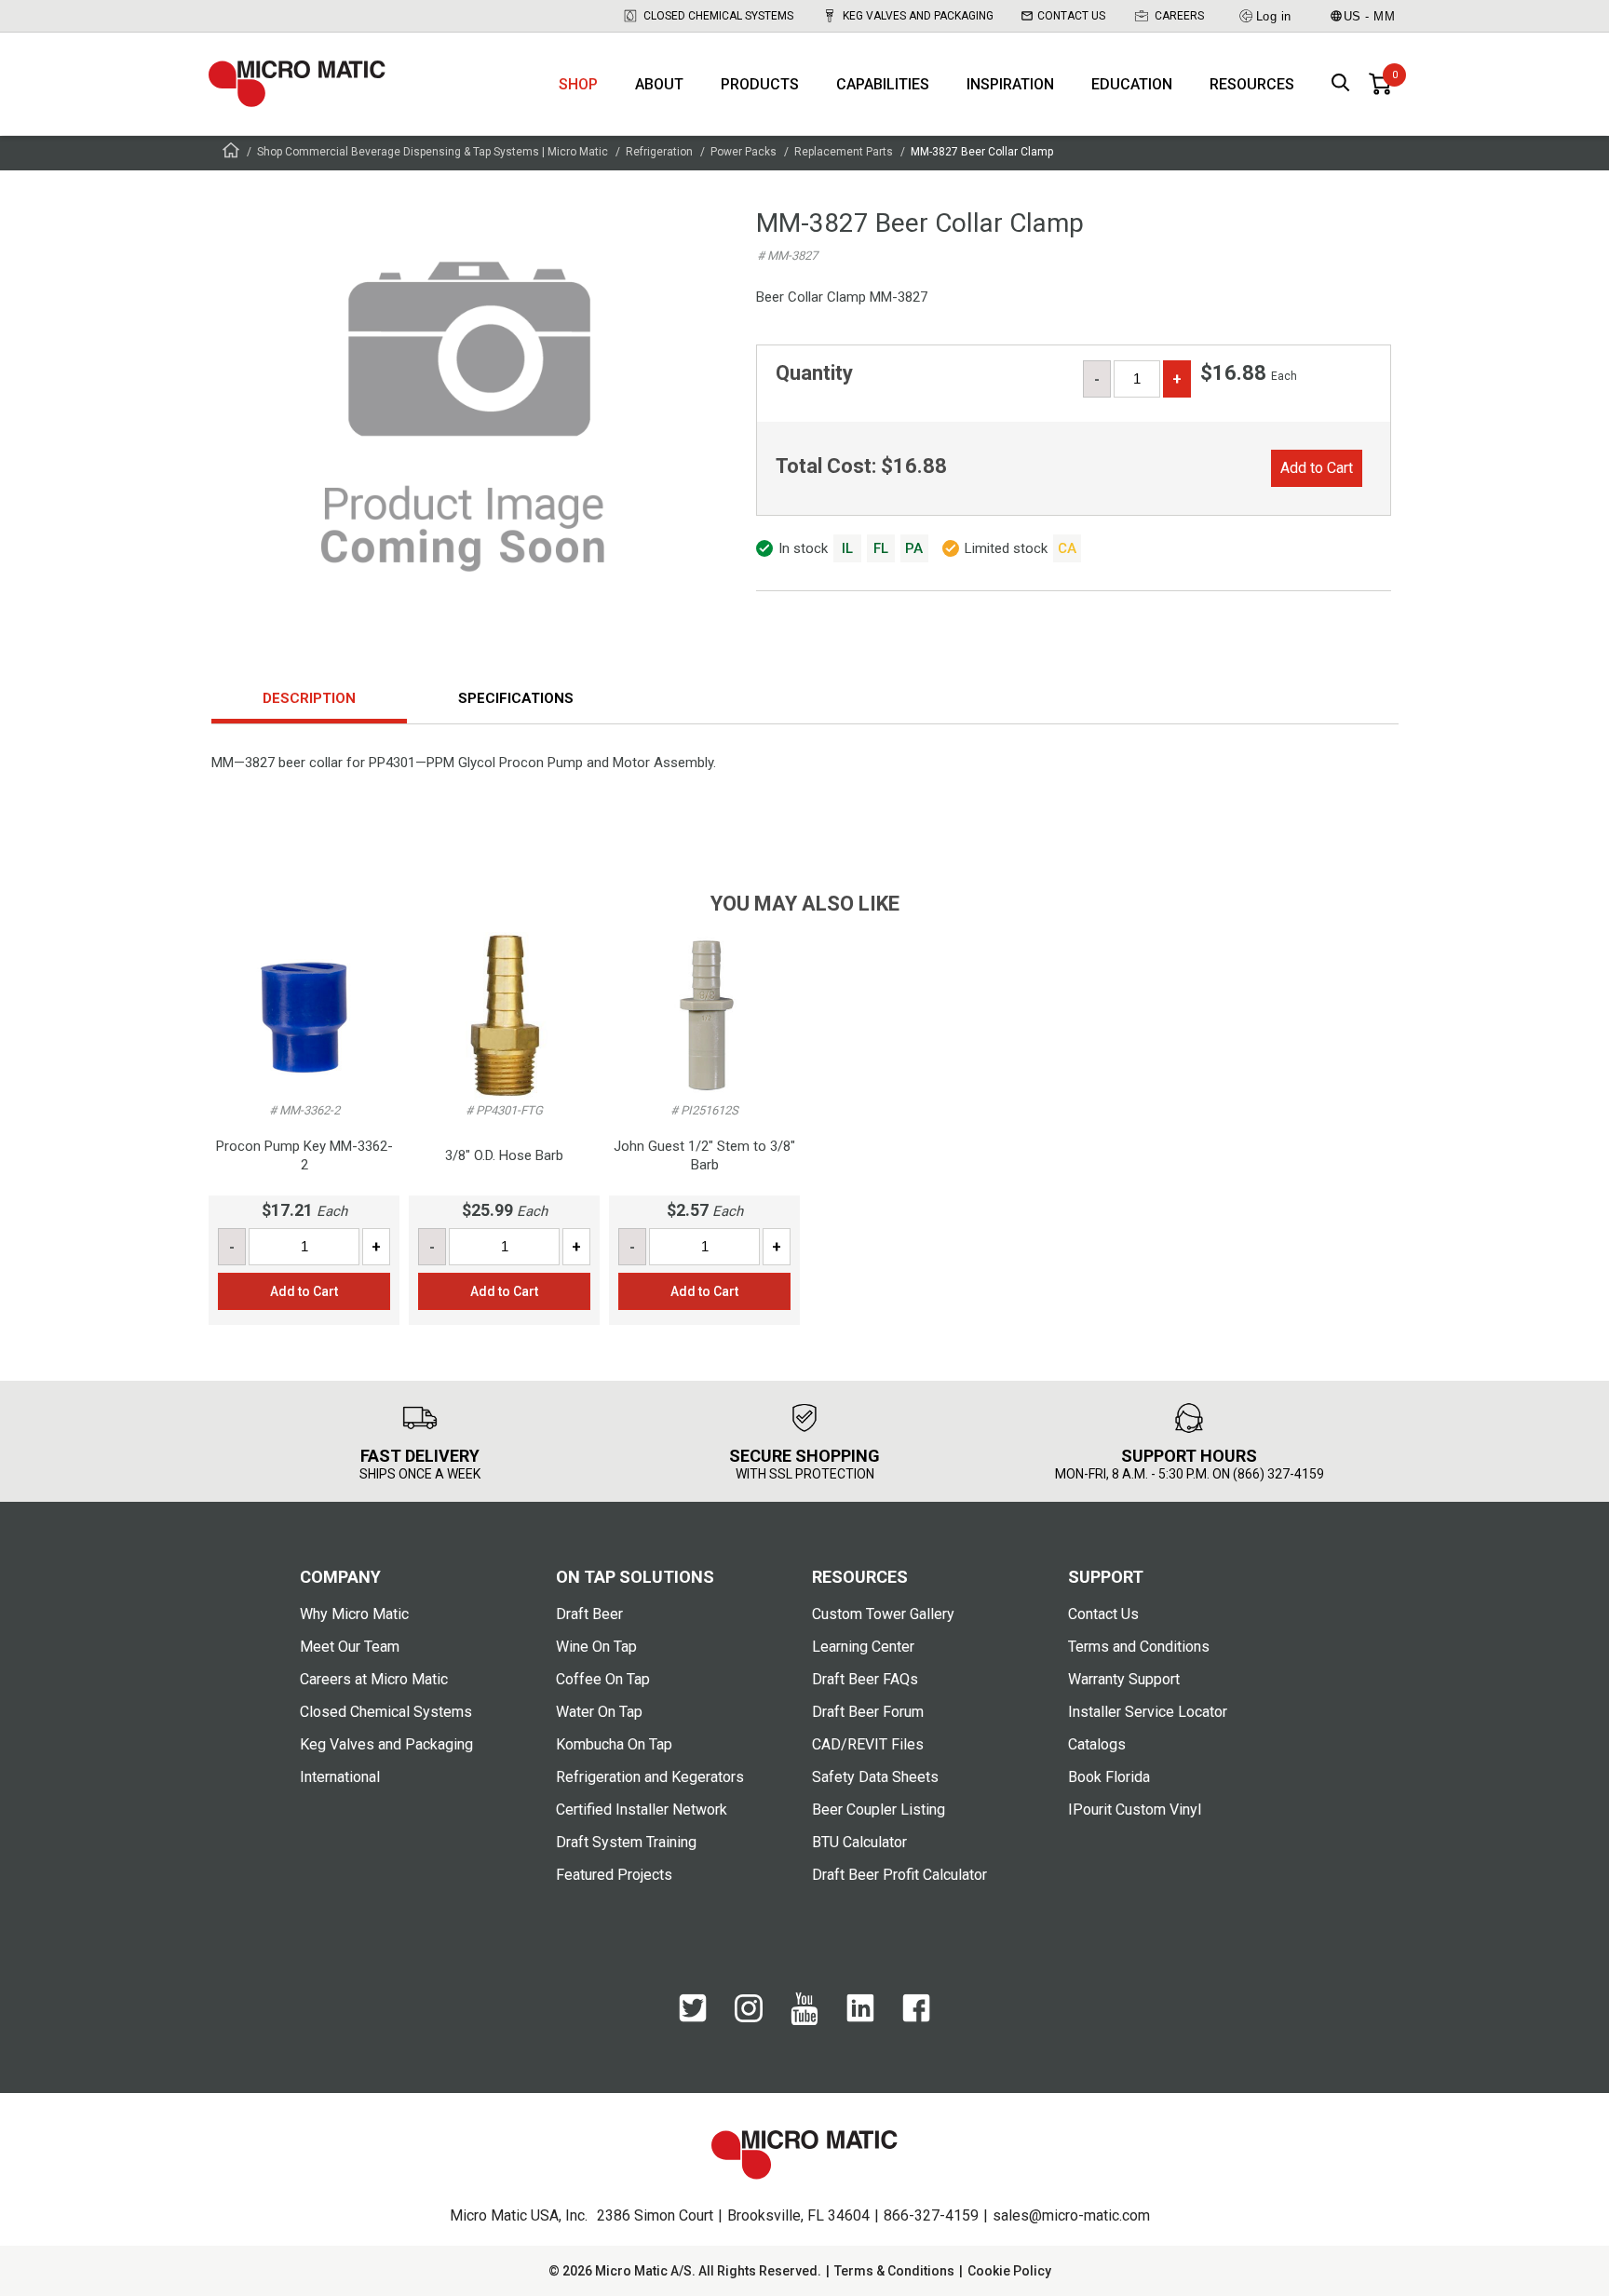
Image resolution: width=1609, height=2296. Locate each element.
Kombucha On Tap (614, 1744)
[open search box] (1341, 84)
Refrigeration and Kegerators (650, 1777)
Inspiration (1010, 84)
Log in (1274, 16)
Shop (578, 84)
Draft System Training (626, 1842)
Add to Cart (1317, 468)
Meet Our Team (350, 1647)
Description (309, 698)
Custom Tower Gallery (883, 1614)
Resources (1252, 84)
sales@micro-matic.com (1071, 2215)
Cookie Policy (1009, 2271)
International (340, 1777)
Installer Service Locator (1148, 1712)
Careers (1179, 16)
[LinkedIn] (860, 2018)
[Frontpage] (231, 153)
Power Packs (744, 152)
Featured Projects (614, 1875)
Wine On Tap (596, 1647)
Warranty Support (1124, 1679)
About (659, 84)
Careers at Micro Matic (374, 1679)
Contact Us (1071, 16)
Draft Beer (589, 1614)
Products (760, 84)
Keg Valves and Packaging (918, 16)
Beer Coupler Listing (879, 1810)
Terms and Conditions (1139, 1647)
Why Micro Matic (354, 1614)
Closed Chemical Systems (718, 16)
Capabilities (883, 84)
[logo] (297, 84)
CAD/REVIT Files (868, 1744)
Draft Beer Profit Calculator (899, 1875)
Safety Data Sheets (875, 1777)
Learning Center (863, 1647)
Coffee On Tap (603, 1679)
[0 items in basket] (1380, 84)
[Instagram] (749, 2018)
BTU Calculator (859, 1842)
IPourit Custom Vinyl (1135, 1810)
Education (1132, 84)
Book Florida (1109, 1777)
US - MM (1370, 16)
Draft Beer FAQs (865, 1679)
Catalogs (1097, 1744)
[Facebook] (916, 2018)
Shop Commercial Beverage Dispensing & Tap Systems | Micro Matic (433, 152)
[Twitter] (693, 2018)
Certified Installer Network (642, 1810)
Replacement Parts (844, 152)
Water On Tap (599, 1712)
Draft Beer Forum (868, 1712)
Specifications (516, 698)
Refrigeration (659, 152)
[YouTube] (804, 2020)
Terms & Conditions (894, 2271)
